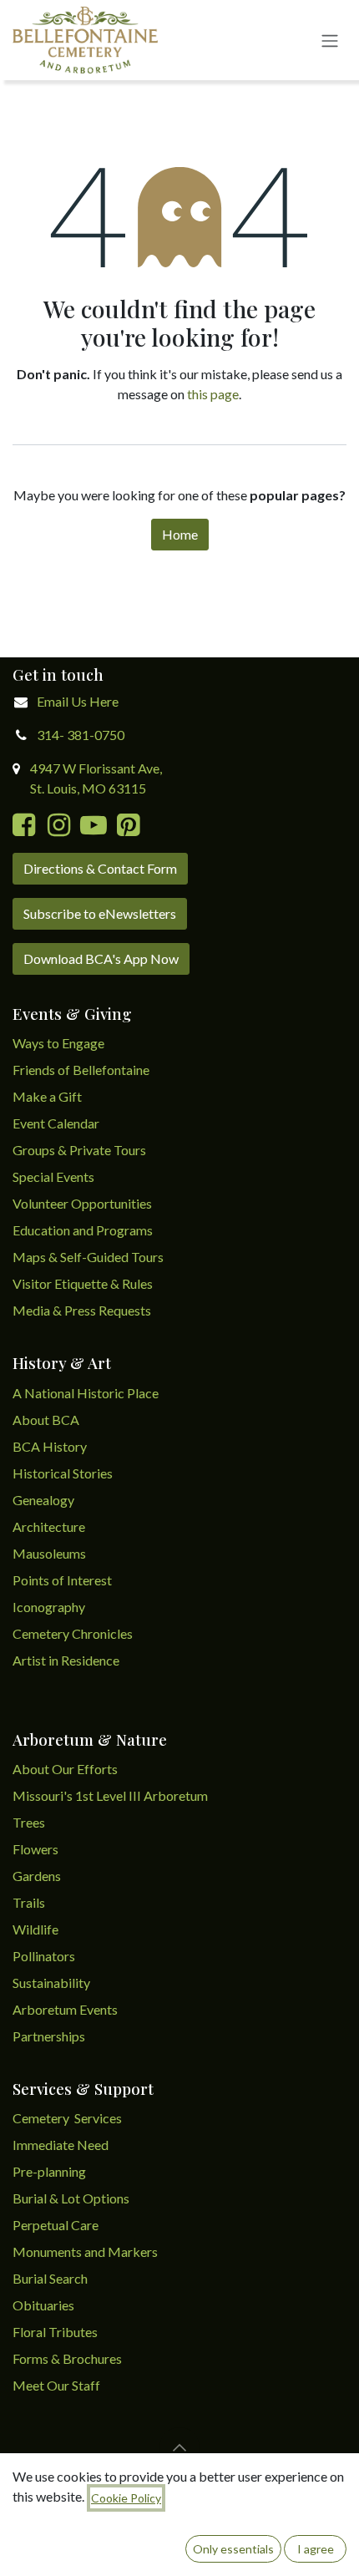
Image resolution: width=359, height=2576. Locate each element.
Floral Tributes (55, 2332)
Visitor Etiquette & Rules (83, 1283)
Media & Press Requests (82, 1310)
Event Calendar (56, 1123)
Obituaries (43, 2305)
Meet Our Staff (56, 2385)
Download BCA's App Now (101, 958)
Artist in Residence (67, 1660)
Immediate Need (61, 2145)
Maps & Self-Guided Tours (88, 1257)
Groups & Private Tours (79, 1150)
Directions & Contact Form (100, 868)
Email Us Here (78, 701)
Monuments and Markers (85, 2251)
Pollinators (44, 1956)
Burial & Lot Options (71, 2198)
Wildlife (35, 1929)
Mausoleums (51, 1553)
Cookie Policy (126, 2498)
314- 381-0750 (81, 735)
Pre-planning (49, 2171)
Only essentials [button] (233, 2549)
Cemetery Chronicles (73, 1633)
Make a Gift (47, 1096)
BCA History (50, 1446)
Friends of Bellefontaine (81, 1070)
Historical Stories (63, 1473)
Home (180, 534)
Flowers (35, 1849)
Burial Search (50, 2278)
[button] (179, 2447)
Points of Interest (62, 1580)
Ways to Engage (58, 1043)
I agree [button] (316, 2549)
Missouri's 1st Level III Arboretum (110, 1795)
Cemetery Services (68, 2118)
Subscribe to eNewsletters (100, 913)
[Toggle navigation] (330, 40)
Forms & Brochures (67, 2358)
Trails (29, 1902)
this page (213, 394)
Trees (29, 1822)
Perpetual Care (56, 2225)
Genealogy (43, 1500)
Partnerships (49, 2036)
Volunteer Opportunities (82, 1203)
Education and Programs (84, 1230)
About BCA (46, 1420)
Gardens (37, 1876)
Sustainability (51, 1983)
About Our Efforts (65, 1769)
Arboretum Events (65, 2009)
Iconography (49, 1607)
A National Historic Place (86, 1393)
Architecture (49, 1526)
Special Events (53, 1176)
